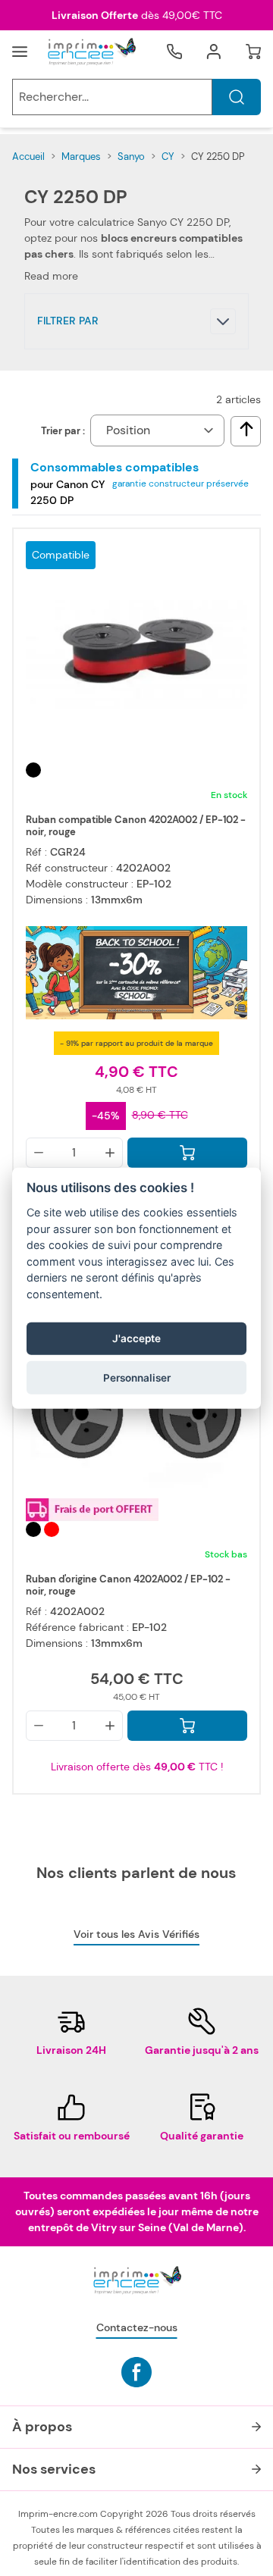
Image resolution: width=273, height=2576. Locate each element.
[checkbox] (246, 429)
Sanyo (131, 157)
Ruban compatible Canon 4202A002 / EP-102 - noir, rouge (136, 826)
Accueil (28, 157)
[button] (136, 321)
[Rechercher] (237, 97)
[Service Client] (174, 52)
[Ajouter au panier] (187, 1153)
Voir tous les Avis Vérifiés (136, 1934)
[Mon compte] (214, 52)
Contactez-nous (137, 2327)
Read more (51, 276)
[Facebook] (136, 2372)
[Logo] (91, 52)
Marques (81, 157)
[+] (110, 1153)
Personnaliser (137, 1378)
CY (168, 157)
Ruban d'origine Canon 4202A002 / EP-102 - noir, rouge (128, 1585)
